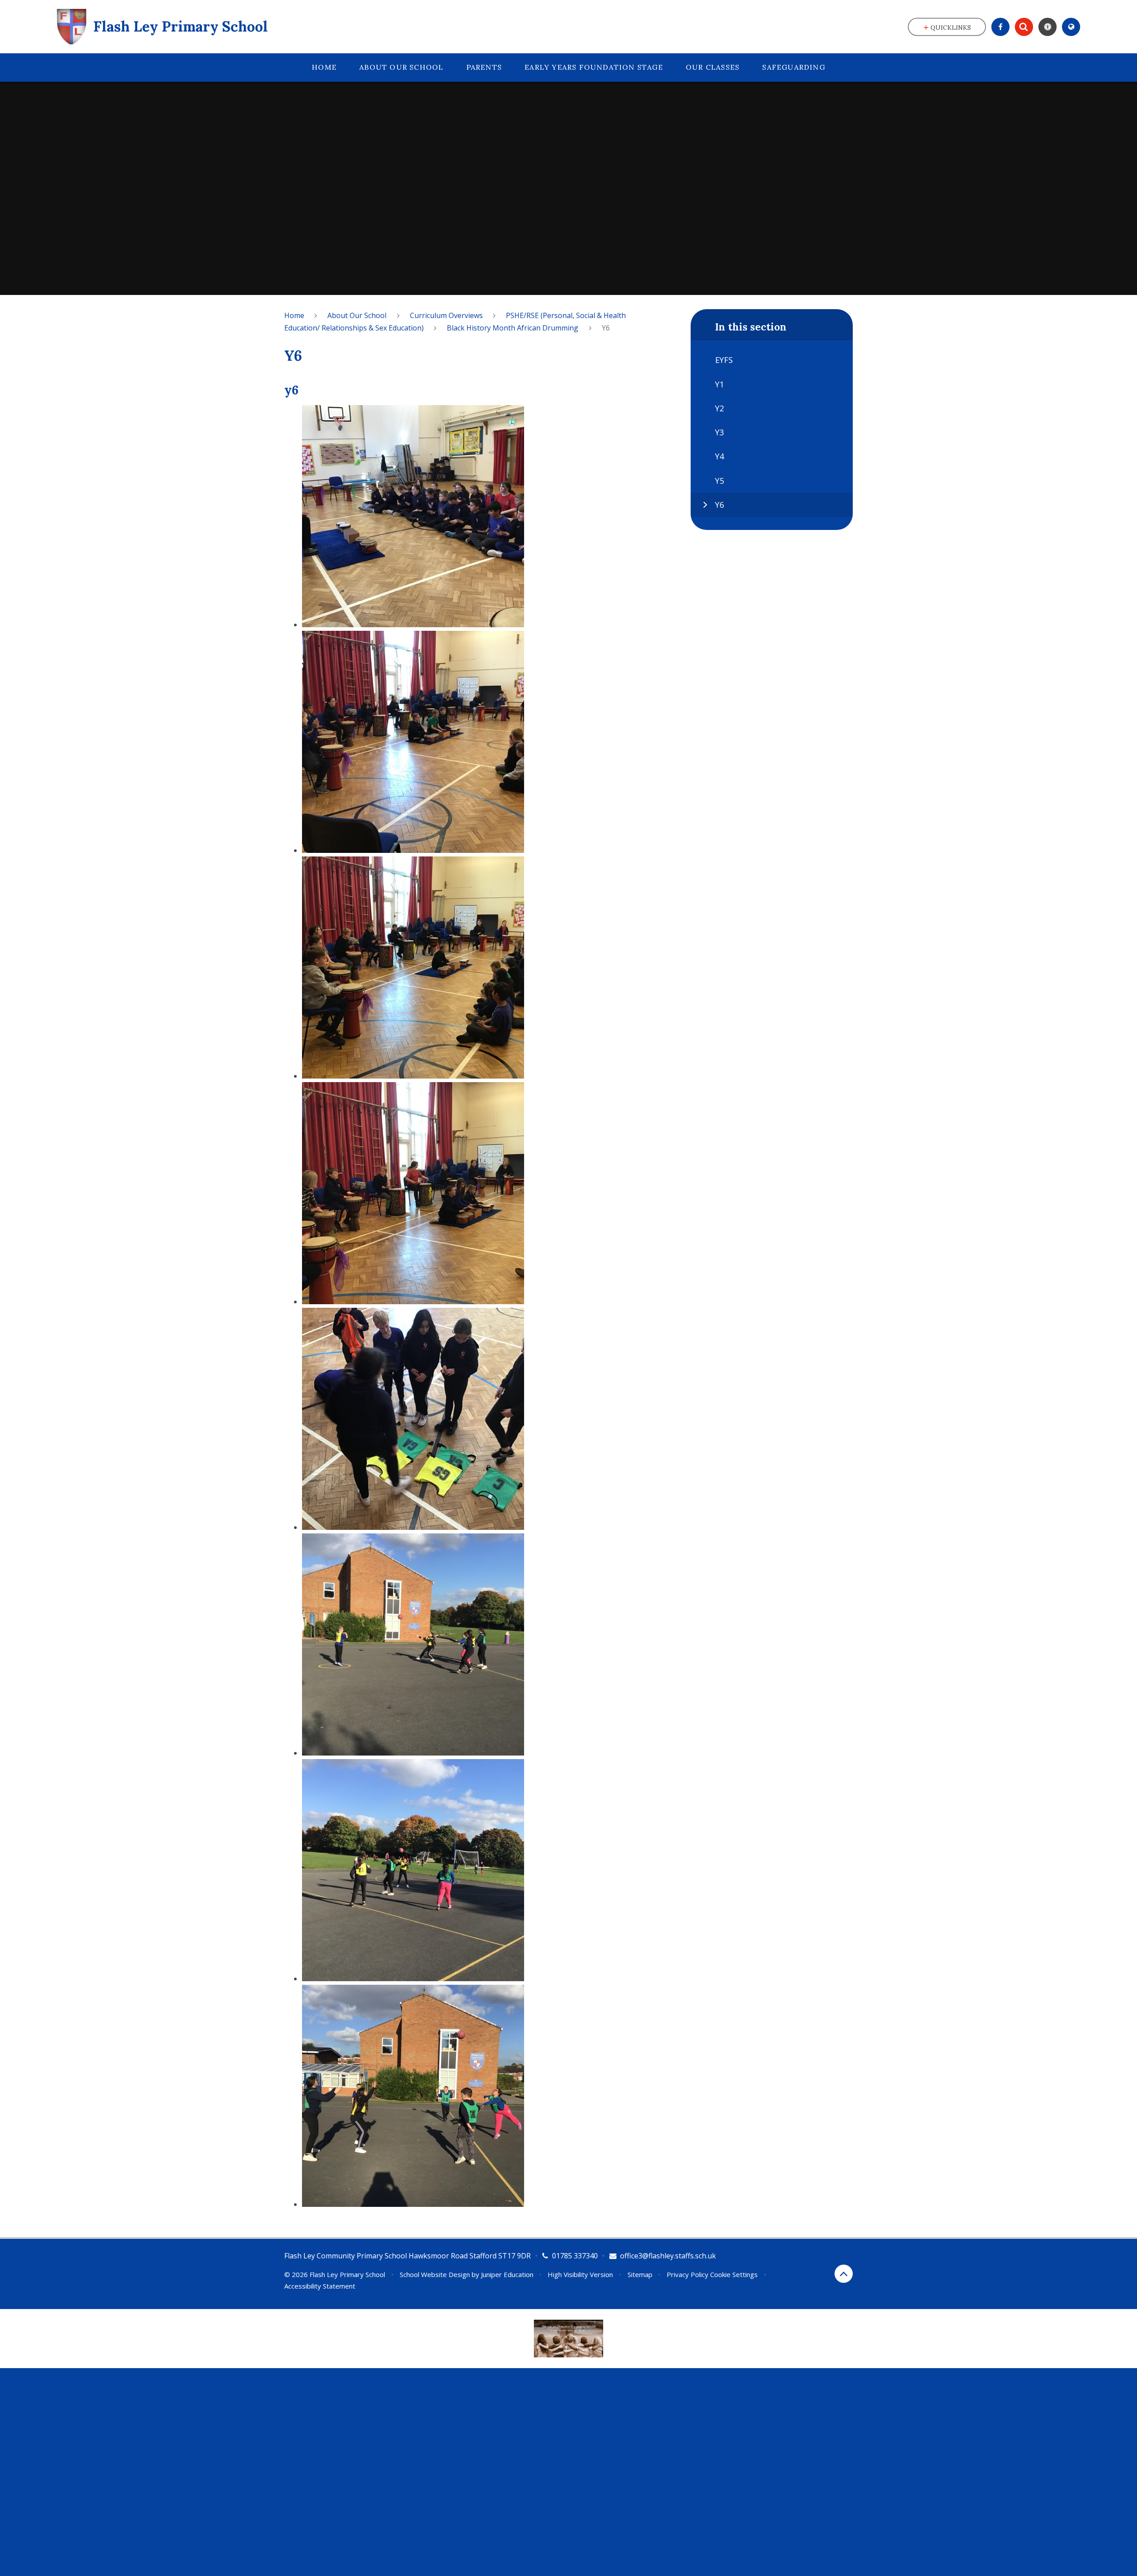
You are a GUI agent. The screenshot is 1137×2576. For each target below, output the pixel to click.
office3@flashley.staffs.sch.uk (668, 2256)
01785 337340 (575, 2256)
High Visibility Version (580, 2274)
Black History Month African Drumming (513, 328)
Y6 (606, 328)
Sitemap (640, 2274)
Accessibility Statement (320, 2286)
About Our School (357, 315)
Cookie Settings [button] (734, 2274)
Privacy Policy (688, 2274)
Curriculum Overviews (446, 315)
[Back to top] (844, 2274)
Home (294, 315)
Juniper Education (507, 2274)
